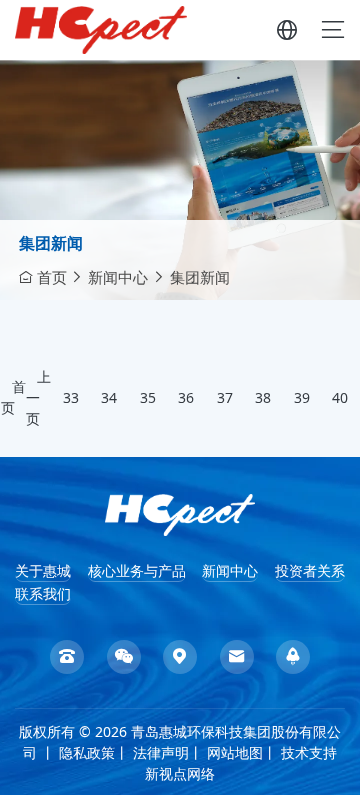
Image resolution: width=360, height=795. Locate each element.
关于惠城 (43, 570)
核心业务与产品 (137, 570)
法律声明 (161, 752)
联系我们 (43, 593)
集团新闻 (51, 243)
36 (186, 397)
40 (340, 397)
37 (225, 397)
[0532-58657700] (67, 657)
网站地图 (235, 752)
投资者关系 (310, 570)
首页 (52, 277)
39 (302, 397)
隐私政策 (87, 752)
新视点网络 (180, 773)
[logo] (180, 513)
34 (109, 397)
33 (71, 397)
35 (148, 397)
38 (263, 397)
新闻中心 (118, 277)
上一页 (38, 397)
